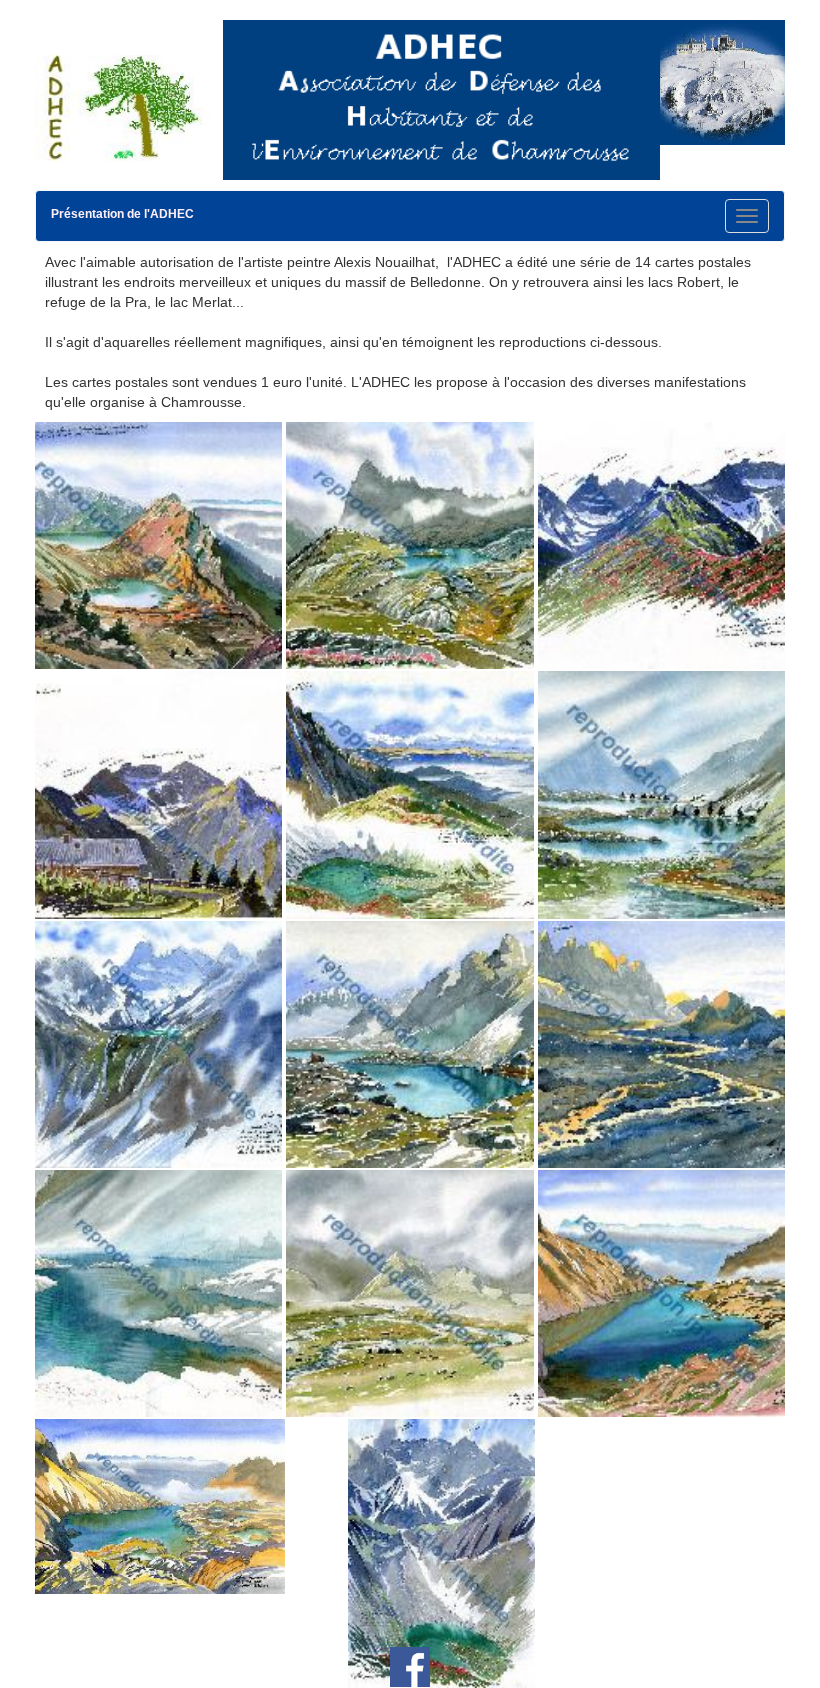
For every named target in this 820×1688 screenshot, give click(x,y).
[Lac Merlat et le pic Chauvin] (409, 544)
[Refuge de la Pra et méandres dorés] (661, 1043)
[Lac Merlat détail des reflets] (158, 1292)
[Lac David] (661, 1292)
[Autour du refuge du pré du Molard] (158, 794)
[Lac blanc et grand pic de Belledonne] (158, 1043)
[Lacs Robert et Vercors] (158, 544)
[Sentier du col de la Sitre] (661, 544)
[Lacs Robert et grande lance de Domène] (409, 1043)
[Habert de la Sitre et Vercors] (409, 794)
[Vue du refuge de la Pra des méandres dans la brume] (409, 1292)
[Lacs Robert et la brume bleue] (661, 794)
